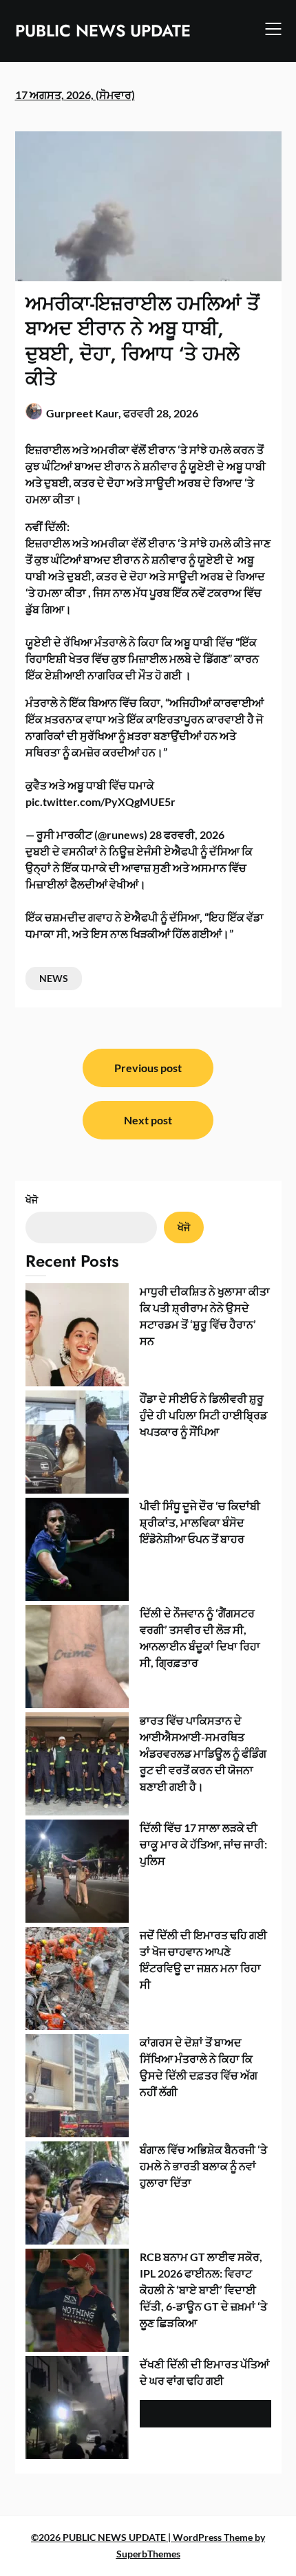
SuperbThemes (148, 2554)
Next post (148, 1120)
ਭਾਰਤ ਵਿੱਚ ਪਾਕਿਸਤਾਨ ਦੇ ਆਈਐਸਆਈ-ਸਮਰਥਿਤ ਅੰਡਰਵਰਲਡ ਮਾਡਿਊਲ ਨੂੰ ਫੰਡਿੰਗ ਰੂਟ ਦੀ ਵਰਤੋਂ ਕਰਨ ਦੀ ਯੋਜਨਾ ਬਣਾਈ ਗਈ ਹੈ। (203, 1753)
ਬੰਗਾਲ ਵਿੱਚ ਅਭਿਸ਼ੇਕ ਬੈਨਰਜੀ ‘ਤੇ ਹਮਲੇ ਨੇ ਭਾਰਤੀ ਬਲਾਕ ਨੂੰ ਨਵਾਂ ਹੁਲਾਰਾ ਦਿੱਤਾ (203, 2166)
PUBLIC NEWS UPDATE (103, 31)
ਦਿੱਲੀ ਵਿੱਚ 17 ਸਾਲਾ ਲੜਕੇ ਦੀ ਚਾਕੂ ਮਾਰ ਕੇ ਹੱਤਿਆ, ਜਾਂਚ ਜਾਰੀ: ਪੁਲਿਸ (203, 1844)
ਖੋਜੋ (32, 1200)
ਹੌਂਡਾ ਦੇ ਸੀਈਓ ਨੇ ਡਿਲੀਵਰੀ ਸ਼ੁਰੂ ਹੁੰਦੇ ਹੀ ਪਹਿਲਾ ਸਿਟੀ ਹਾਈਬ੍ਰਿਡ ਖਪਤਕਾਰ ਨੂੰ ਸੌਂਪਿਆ (203, 1415)
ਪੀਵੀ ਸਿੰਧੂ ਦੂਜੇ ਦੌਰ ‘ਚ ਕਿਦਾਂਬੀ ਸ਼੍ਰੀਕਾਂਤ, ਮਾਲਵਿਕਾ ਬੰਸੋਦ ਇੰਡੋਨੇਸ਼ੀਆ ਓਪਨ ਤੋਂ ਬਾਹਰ (200, 1522)
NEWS (54, 978)
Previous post (148, 1068)
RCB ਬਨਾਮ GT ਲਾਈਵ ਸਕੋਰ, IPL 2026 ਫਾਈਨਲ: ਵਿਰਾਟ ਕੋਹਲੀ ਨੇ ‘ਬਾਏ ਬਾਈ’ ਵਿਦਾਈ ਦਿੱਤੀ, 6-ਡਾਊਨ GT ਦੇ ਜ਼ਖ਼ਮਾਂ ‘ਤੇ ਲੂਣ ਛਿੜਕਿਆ (203, 2290)
